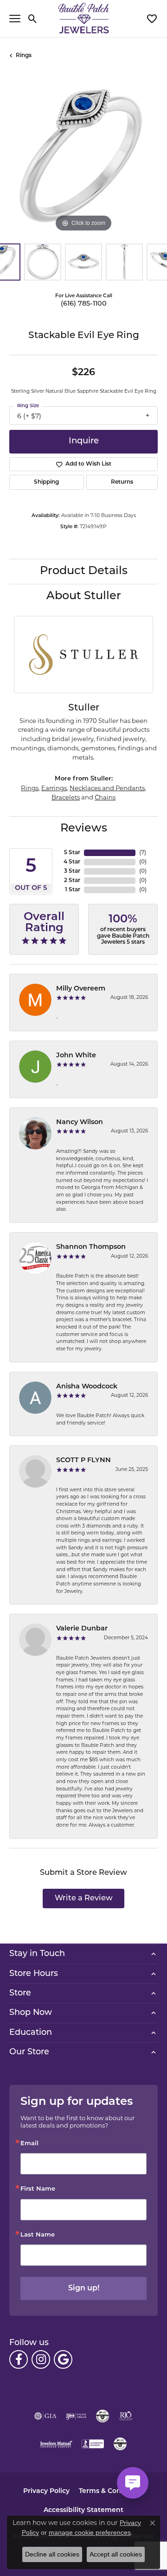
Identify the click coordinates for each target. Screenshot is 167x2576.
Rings (24, 56)
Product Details (84, 571)
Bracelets (66, 797)
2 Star (72, 881)
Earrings (54, 788)
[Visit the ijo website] (76, 2416)
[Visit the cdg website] (103, 2416)
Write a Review (84, 1898)
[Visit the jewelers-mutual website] (56, 2444)
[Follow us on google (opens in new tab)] (63, 2359)
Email (29, 2144)
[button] (33, 19)
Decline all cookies (52, 2554)
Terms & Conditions (112, 2491)
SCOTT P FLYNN (83, 1461)
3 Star (72, 871)
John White (76, 1056)
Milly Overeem (81, 989)
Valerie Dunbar (82, 1629)
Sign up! (84, 2288)
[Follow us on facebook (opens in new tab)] (19, 2359)
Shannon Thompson (91, 1247)
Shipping (46, 482)
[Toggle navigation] (15, 19)
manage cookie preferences (90, 2532)
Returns (122, 482)
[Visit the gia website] (45, 2416)
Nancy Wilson (80, 1122)
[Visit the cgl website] (120, 2444)
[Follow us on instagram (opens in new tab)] (41, 2359)
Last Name (38, 2235)
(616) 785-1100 (84, 304)
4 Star (72, 862)
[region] (83, 160)
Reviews (84, 829)
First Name (38, 2189)
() (143, 853)
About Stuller (84, 596)
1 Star (73, 890)
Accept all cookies (116, 2554)
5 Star (72, 853)
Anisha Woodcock (87, 1387)
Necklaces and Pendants (107, 788)
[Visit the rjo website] (126, 2416)
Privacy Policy (46, 2491)
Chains (105, 797)
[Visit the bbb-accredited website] (93, 2444)
